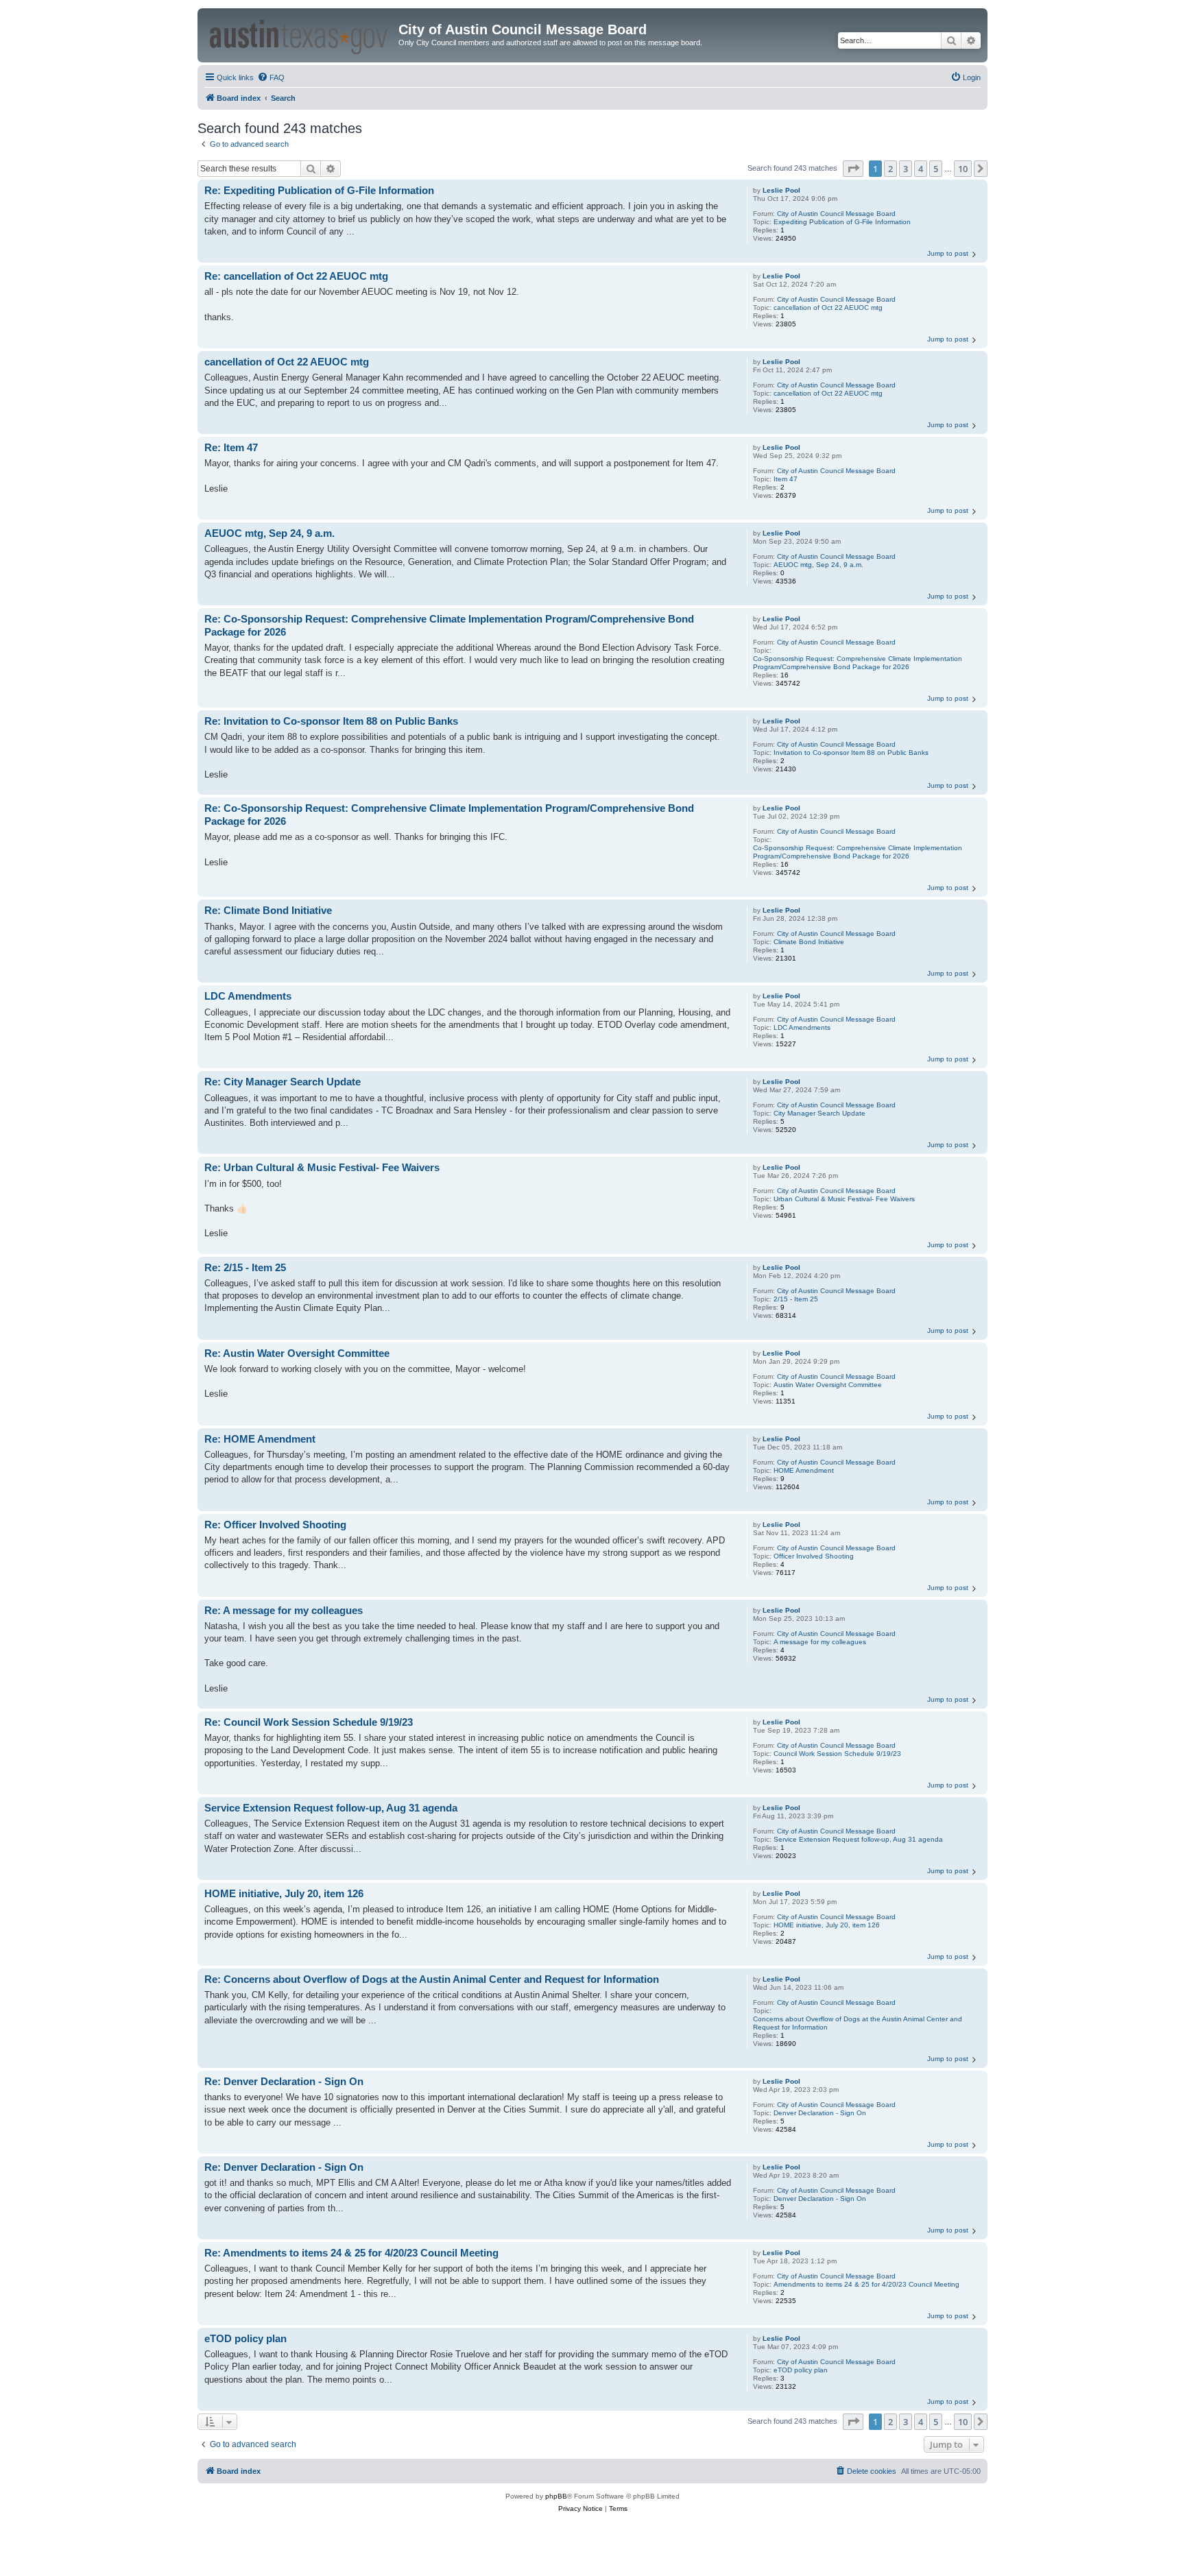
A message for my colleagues (820, 1642)
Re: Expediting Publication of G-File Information (319, 190)
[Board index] (300, 35)
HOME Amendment (804, 1470)
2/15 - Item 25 (796, 1299)
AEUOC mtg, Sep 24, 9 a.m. (818, 565)
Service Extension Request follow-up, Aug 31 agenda (858, 1839)
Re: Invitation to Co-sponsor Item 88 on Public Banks (331, 721)
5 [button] (936, 169)
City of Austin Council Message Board (836, 214)
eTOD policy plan (801, 2370)
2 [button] (890, 169)
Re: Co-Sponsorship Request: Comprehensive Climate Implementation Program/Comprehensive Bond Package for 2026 (449, 625)
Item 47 (786, 479)
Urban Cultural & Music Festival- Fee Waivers (844, 1199)
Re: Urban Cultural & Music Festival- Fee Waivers (322, 1167)
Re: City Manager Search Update (283, 1082)
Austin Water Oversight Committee (828, 1385)
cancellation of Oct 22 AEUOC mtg (828, 308)
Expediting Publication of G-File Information (842, 222)
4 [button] (921, 169)
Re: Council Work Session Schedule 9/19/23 (309, 1722)
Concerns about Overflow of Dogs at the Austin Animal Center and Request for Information (858, 2023)
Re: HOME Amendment (260, 1439)
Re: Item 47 (231, 447)
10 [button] (963, 169)
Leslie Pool (781, 190)
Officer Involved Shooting (814, 1556)
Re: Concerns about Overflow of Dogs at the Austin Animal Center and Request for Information (432, 1979)
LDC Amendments (802, 1027)
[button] (853, 169)
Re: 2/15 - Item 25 (245, 1267)
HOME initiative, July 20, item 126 (827, 1925)
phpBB (556, 2496)
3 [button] (906, 169)
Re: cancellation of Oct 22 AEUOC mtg (296, 276)
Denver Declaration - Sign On (820, 2113)
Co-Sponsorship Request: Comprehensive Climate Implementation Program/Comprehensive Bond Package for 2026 (858, 663)
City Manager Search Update (819, 1113)
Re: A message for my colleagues (284, 1610)
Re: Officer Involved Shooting (275, 1525)
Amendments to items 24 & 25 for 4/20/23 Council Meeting (866, 2284)
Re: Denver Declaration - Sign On (284, 2081)
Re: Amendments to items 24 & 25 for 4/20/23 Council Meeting (351, 2253)
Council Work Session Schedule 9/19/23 (837, 1754)
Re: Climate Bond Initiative (268, 910)
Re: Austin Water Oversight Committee (297, 1353)
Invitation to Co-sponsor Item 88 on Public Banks (851, 753)
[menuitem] (271, 77)
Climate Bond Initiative (809, 942)
